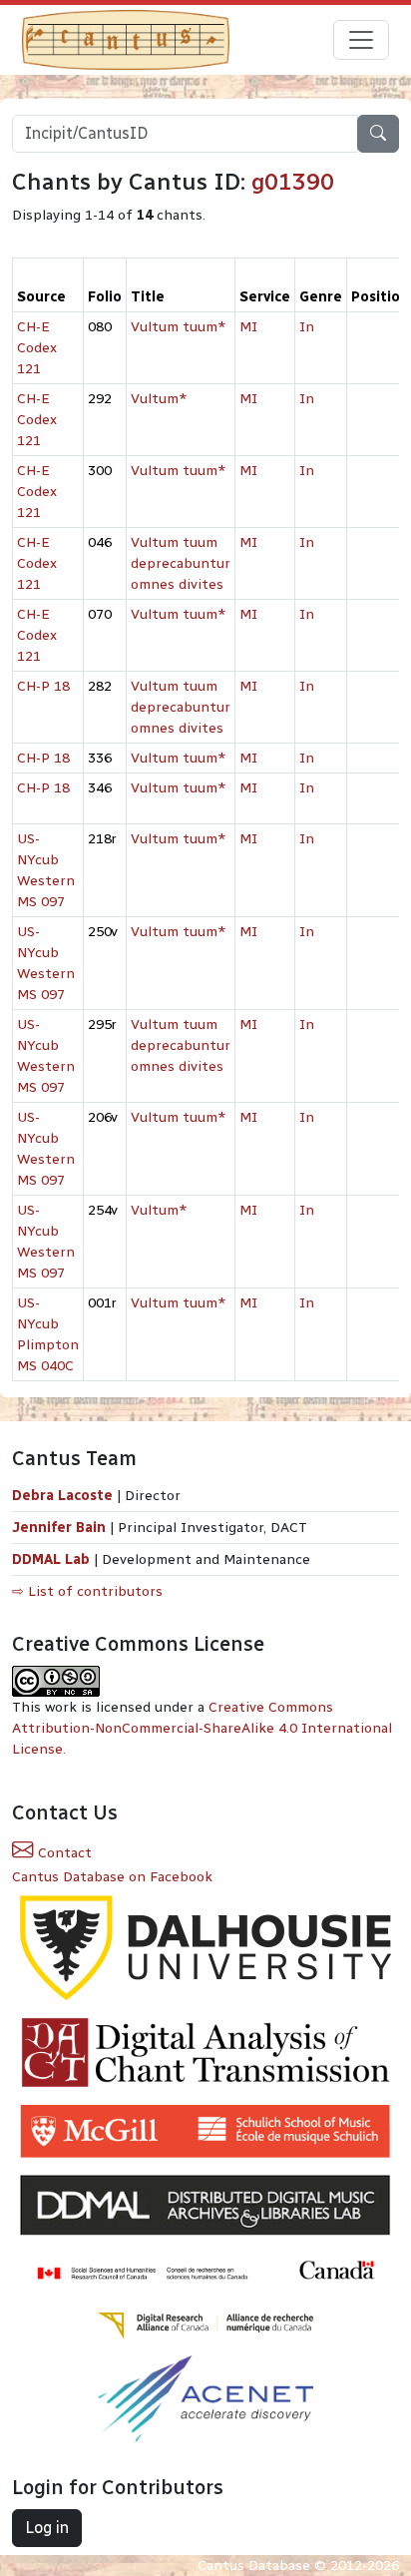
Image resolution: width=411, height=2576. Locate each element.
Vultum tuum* (179, 327)
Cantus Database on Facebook (112, 1877)
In (307, 327)
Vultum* (159, 399)
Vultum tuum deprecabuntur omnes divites (181, 563)
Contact (63, 1853)
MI (248, 327)
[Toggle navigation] (361, 40)
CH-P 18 (43, 686)
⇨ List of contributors (87, 1591)
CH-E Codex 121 (37, 348)
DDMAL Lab (51, 1559)
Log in (47, 2528)
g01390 (293, 182)
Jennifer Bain (61, 1528)
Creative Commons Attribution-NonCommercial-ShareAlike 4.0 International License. (202, 1728)
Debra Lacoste (62, 1496)
